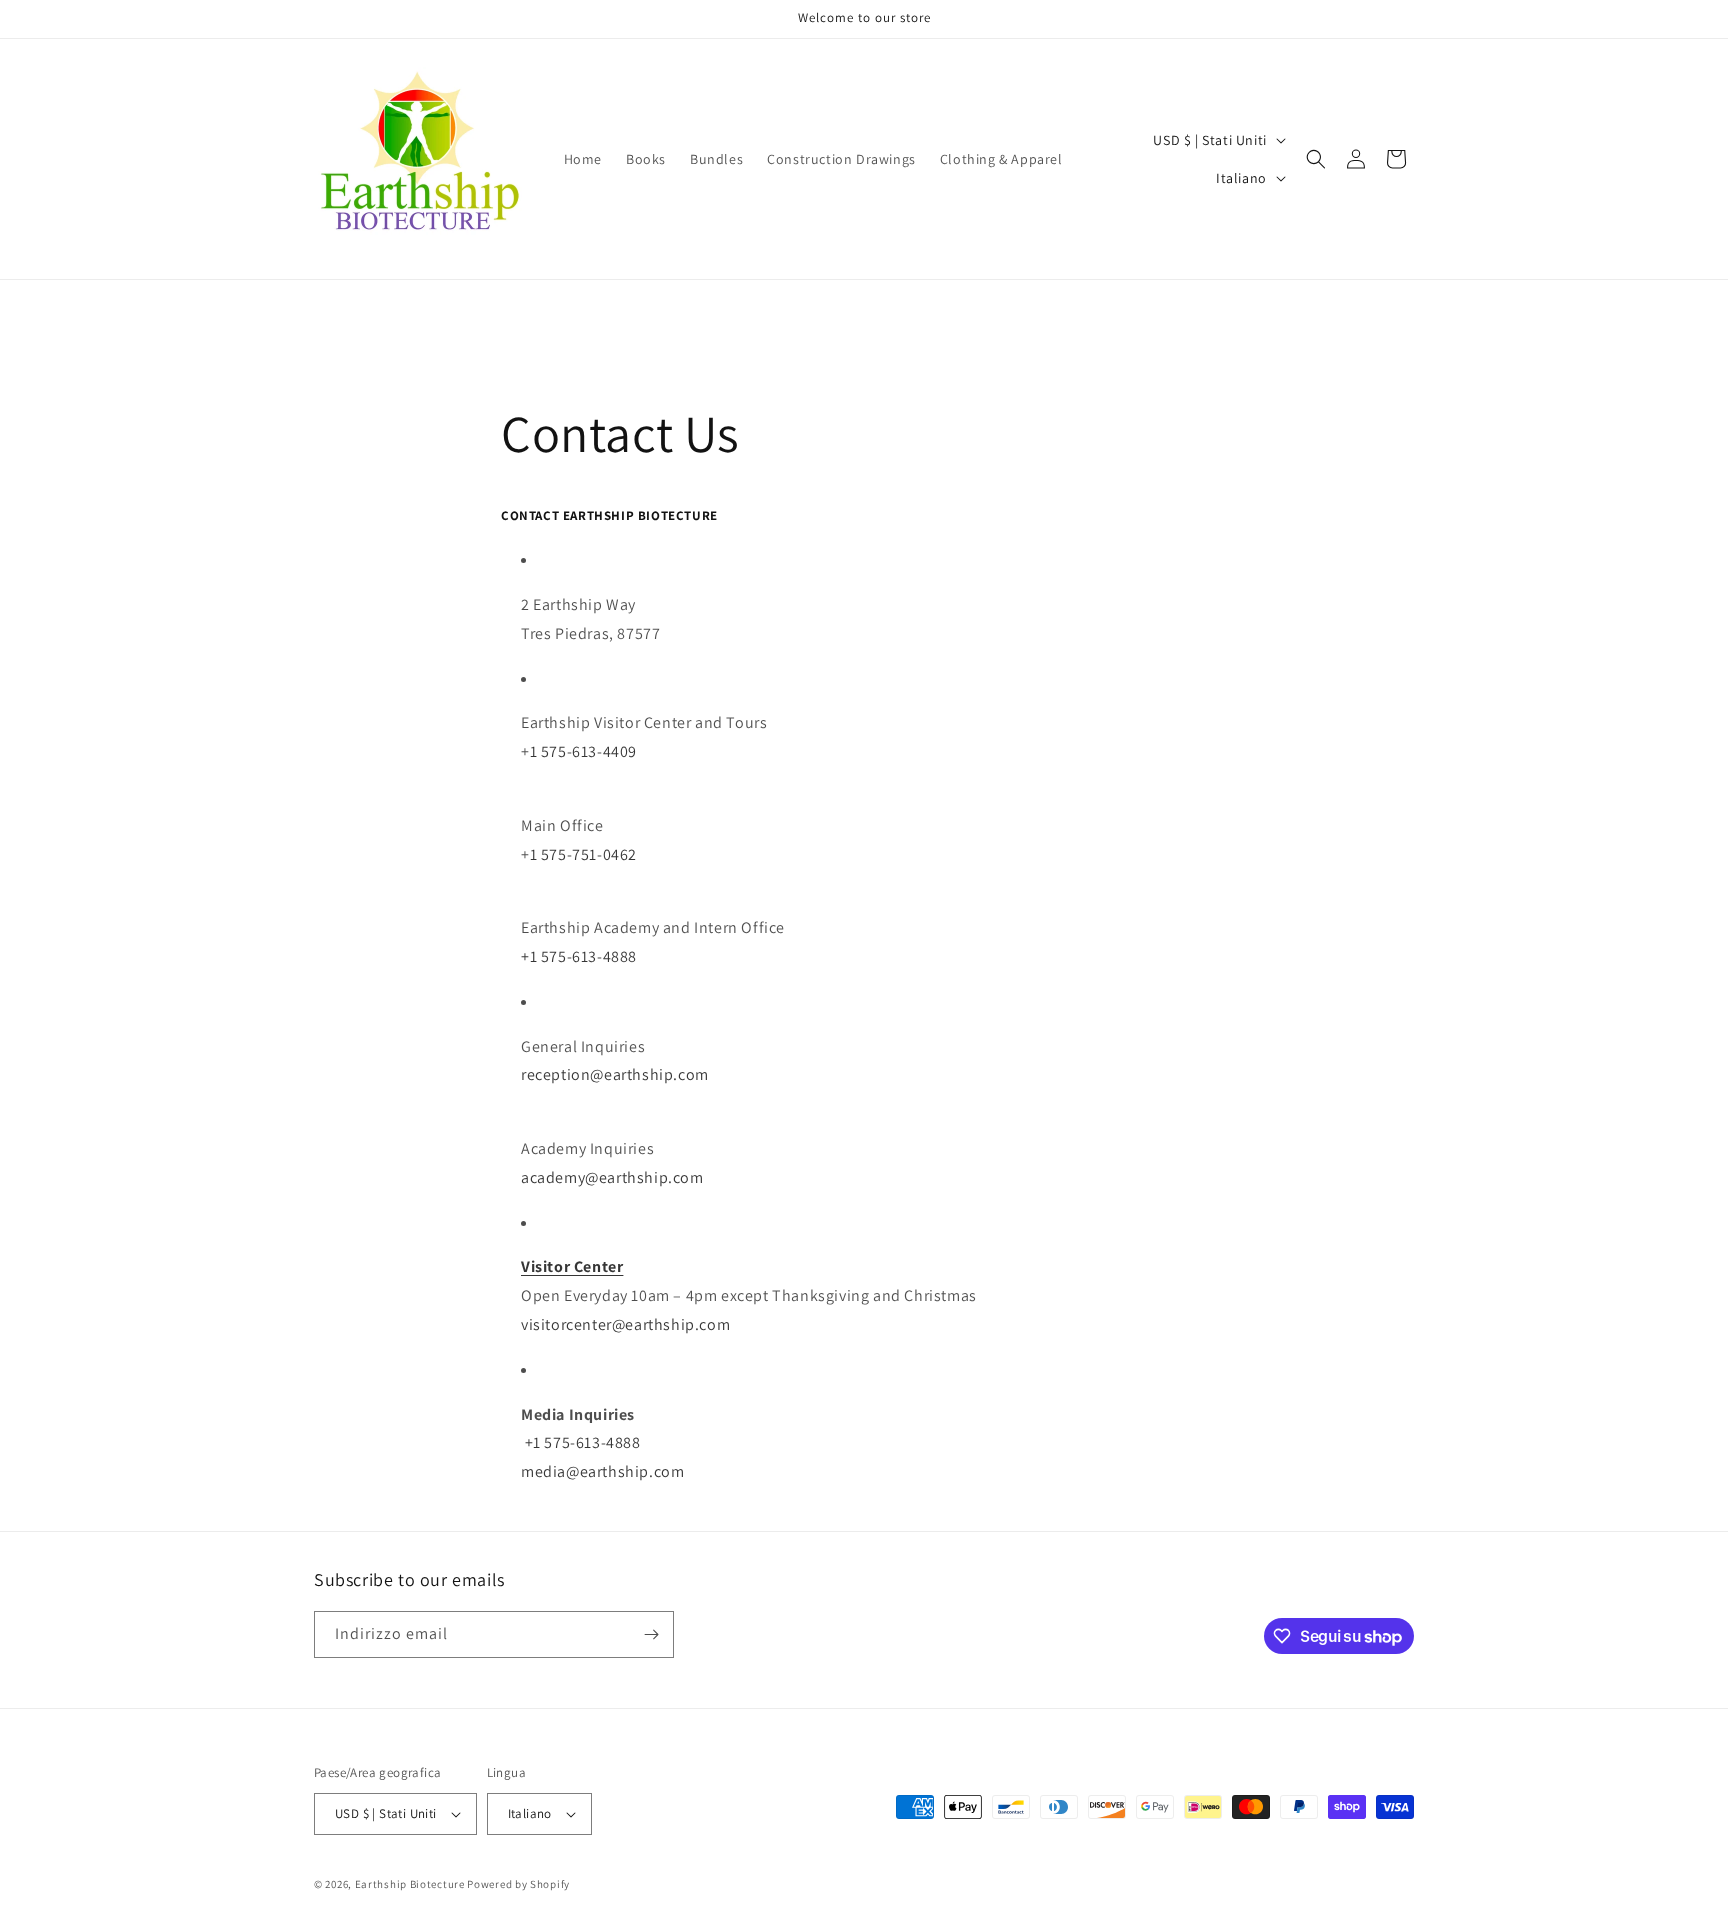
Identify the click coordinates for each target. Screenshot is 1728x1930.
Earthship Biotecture (410, 1884)
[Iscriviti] (651, 1634)
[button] (1316, 159)
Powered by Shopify (518, 1884)
